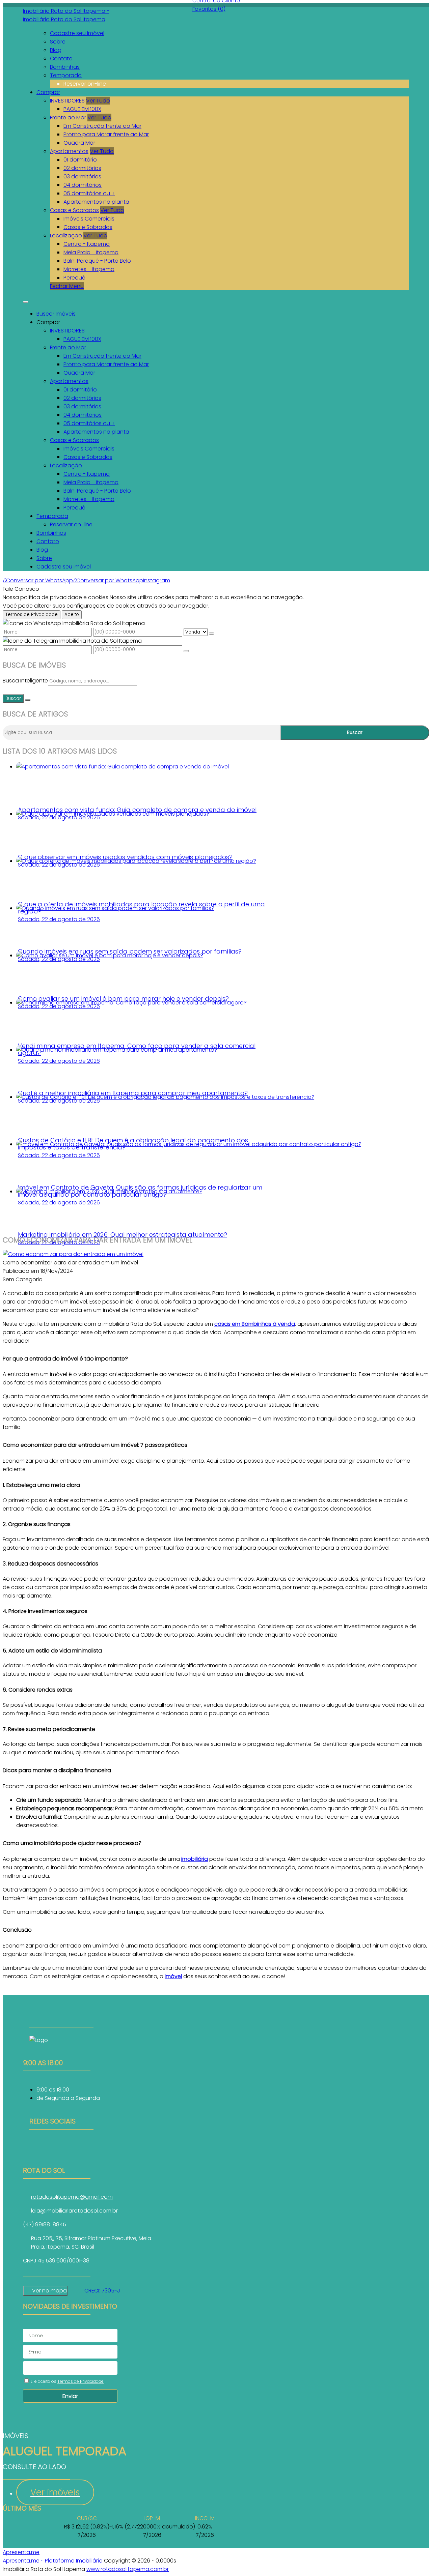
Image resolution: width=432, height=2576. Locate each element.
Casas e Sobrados (74, 210)
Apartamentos (69, 151)
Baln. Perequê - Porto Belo (97, 261)
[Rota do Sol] (61, 2147)
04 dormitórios (83, 185)
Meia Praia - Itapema (91, 252)
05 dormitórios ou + (89, 193)
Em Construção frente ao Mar (102, 126)
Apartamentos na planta (96, 202)
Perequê (74, 278)
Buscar (13, 698)
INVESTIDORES (67, 101)
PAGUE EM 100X (82, 109)
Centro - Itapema (87, 244)
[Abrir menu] (26, 300)
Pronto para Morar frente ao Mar (106, 134)
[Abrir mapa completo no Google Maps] (72, 2291)
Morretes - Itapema (89, 269)
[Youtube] (61, 2156)
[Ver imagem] (73, 1254)
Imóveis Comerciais (89, 219)
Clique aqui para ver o (45, 2291)
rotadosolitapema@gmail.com (72, 2197)
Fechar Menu (67, 286)
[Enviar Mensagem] (186, 651)
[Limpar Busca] (28, 700)
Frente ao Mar (68, 118)
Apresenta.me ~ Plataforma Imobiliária (53, 2561)
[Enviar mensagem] (212, 634)
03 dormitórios (82, 177)
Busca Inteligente (25, 681)
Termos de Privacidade (32, 614)
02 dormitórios (82, 168)
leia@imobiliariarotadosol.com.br (74, 2211)
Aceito (72, 614)
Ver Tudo (98, 101)
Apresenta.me (21, 2552)
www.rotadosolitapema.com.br (128, 2569)
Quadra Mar (79, 143)
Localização (66, 236)
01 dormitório (80, 160)
